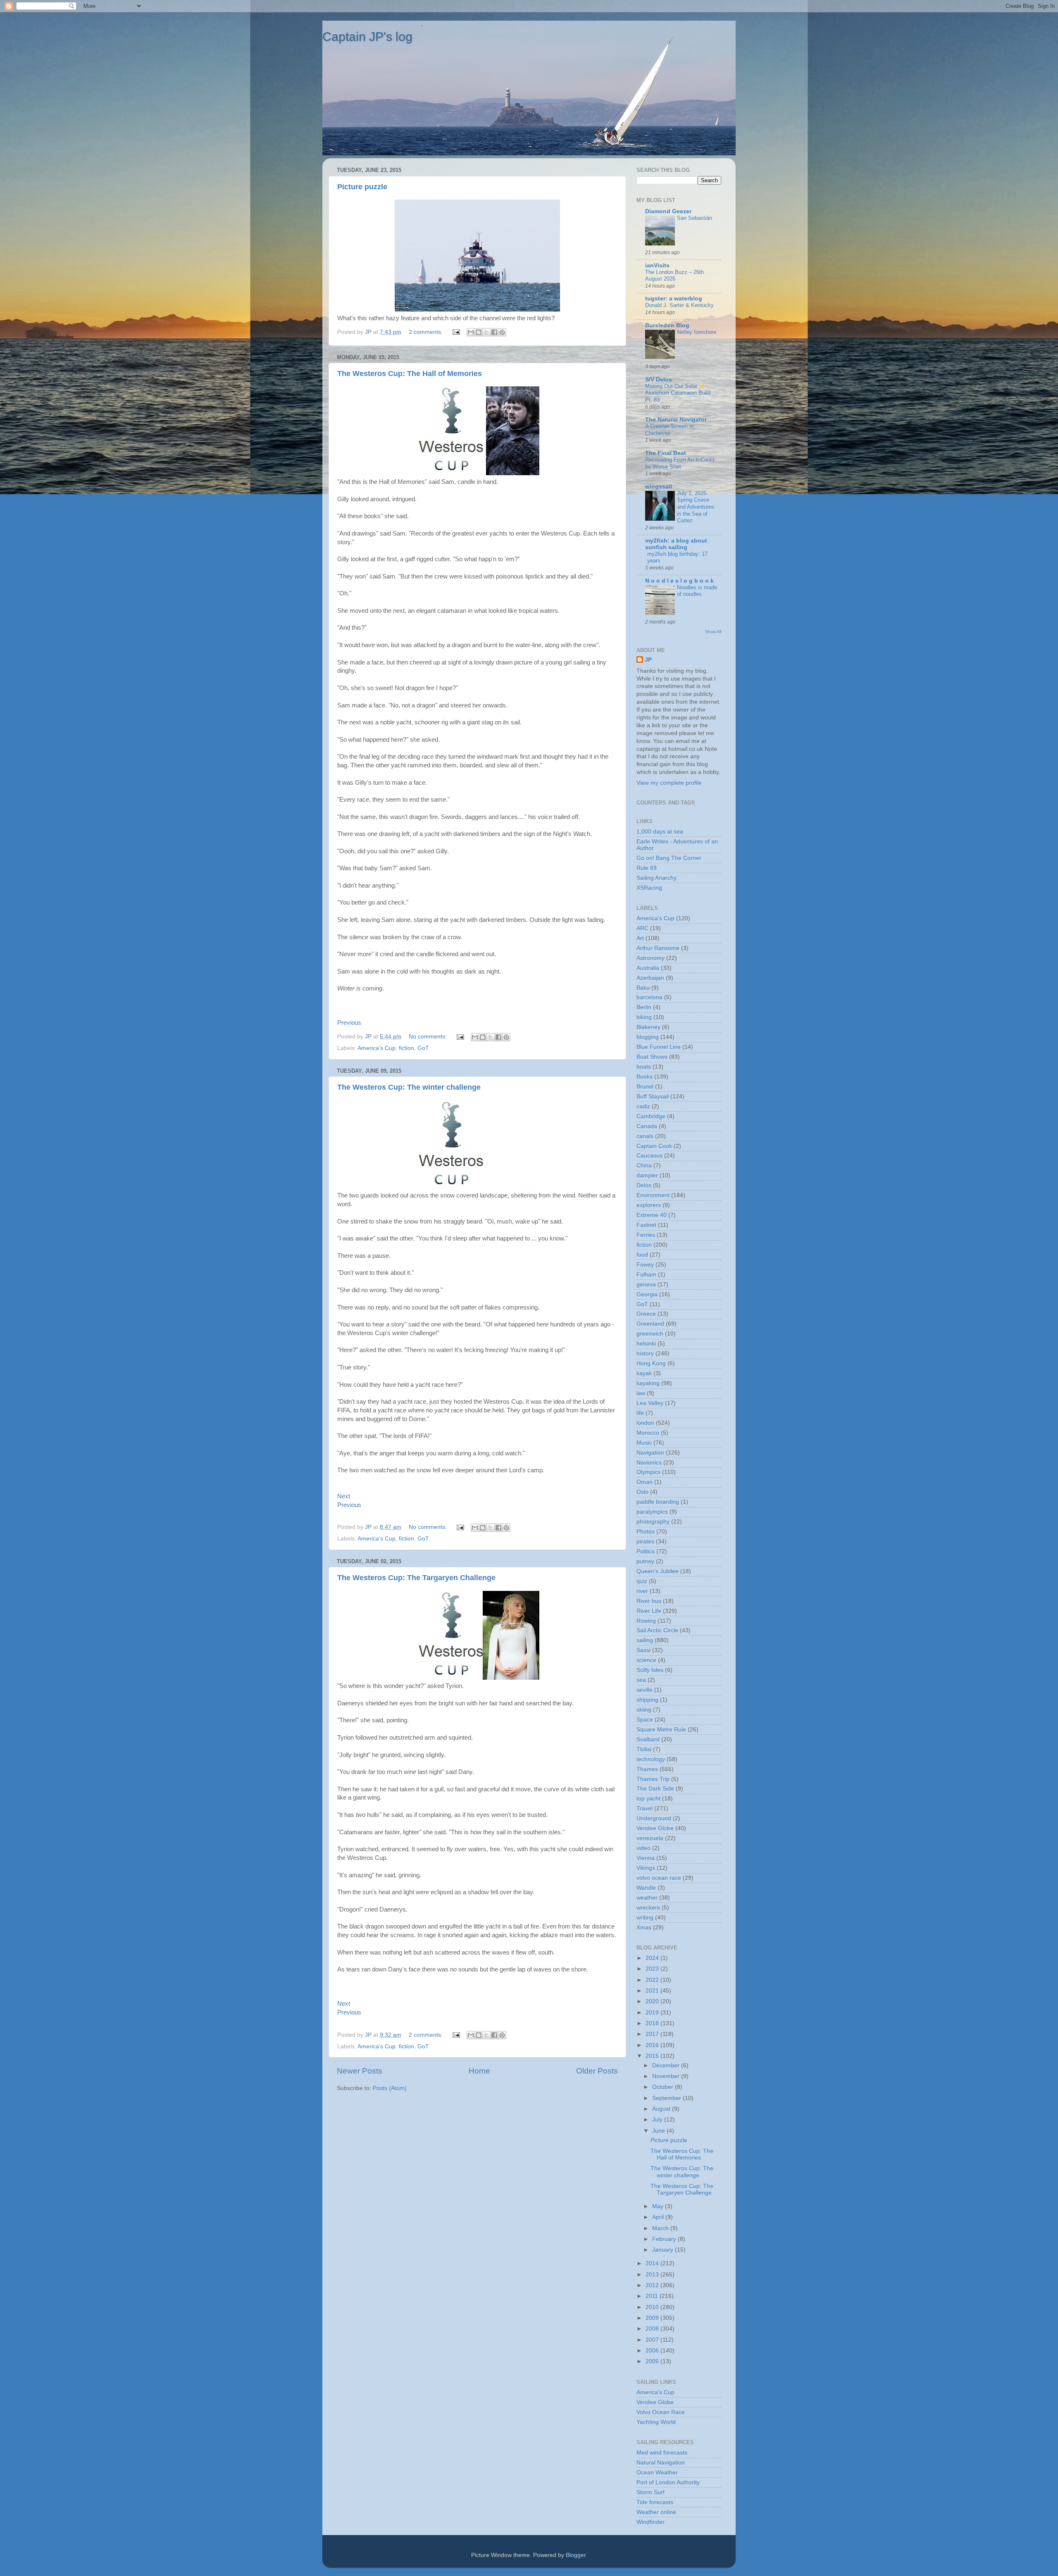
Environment (653, 1195)
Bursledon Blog (667, 325)
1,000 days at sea (660, 832)
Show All (713, 632)
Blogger (576, 2555)
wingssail (659, 487)
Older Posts (597, 2071)
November (667, 2076)
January (664, 2250)
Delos (644, 1185)
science (646, 1660)
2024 (653, 1958)
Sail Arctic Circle (657, 1630)
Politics (646, 1551)
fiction (406, 1048)
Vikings (646, 1868)
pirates (645, 1542)
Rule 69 (647, 868)
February (665, 2239)
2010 (653, 2307)
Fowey (645, 1265)
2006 (653, 2351)
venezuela (650, 1838)
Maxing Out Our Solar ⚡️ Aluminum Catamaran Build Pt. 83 (678, 393)
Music (644, 1443)
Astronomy (651, 958)
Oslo (642, 1492)
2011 (653, 2296)
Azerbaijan (650, 978)
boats (644, 1067)
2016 (653, 2045)
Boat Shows (652, 1057)
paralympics (652, 1512)
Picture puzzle (362, 187)
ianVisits (657, 265)
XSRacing (649, 888)
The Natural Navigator (676, 420)
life (640, 1413)
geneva (646, 1284)
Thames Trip (653, 1779)
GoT (423, 1048)
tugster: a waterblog (674, 299)
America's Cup (376, 1048)
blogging (648, 1037)
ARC (642, 928)
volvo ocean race (659, 1878)
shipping (647, 1700)
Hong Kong (651, 1363)
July (658, 2120)
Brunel (645, 1087)
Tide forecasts (655, 2502)
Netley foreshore (697, 332)
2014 (653, 2263)
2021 (653, 1991)
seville (645, 1690)
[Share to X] (486, 332)
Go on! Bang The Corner (669, 858)
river (642, 1591)
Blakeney (648, 1027)
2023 (653, 1969)
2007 (653, 2340)
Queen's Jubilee (658, 1571)
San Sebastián (695, 218)
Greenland (650, 1324)
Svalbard (648, 1739)
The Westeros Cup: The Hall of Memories (410, 374)
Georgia (647, 1294)
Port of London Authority (668, 2482)
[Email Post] (456, 332)
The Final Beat (666, 453)
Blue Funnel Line (659, 1047)
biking (644, 1017)
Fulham (646, 1275)
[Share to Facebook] (494, 332)
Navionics (649, 1463)
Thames (647, 1769)
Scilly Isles (650, 1670)
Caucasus (649, 1156)
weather (647, 1898)
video (643, 1848)
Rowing (646, 1621)
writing (645, 1918)
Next (344, 1496)
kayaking (648, 1383)
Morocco (648, 1433)
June (659, 2131)
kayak (644, 1373)
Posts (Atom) (390, 2088)
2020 (653, 2001)
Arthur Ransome (658, 948)
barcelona (649, 997)
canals (645, 1136)
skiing (644, 1710)
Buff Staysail (653, 1096)
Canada (647, 1126)
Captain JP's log (367, 37)
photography (653, 1522)
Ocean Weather (657, 2472)
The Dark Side (655, 1789)
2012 (653, 2285)
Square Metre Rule (661, 1730)
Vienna (646, 1858)
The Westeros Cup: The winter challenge (409, 1087)
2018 (653, 2023)
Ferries (646, 1235)
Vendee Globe (655, 1828)
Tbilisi (644, 1749)
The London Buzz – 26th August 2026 (674, 276)
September (667, 2098)
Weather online (656, 2512)
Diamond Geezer (668, 211)
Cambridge (651, 1116)
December (667, 2065)
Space (645, 1720)
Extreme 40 (652, 1215)
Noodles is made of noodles (697, 591)
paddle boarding (658, 1502)
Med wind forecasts (662, 2453)
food (642, 1255)
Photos (646, 1532)
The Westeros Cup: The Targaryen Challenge (416, 1578)
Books (645, 1077)
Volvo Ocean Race (661, 2412)
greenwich (650, 1334)
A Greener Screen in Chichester (669, 430)
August (662, 2109)
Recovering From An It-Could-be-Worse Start (680, 463)
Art (640, 938)
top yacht (648, 1799)
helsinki (646, 1344)
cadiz (643, 1106)
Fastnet (646, 1225)
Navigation (650, 1453)
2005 (653, 2361)
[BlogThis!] (479, 332)
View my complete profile (669, 783)
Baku (643, 988)
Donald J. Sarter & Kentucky (679, 305)
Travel (645, 1808)
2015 (653, 2056)
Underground (654, 1818)
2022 (653, 1980)
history (645, 1353)
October (664, 2087)
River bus (649, 1601)
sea (641, 1680)
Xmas (644, 1927)
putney (645, 1561)
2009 (653, 2318)
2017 (653, 2034)
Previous (349, 1023)
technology (651, 1759)
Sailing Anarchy (656, 878)
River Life (649, 1611)
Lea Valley (650, 1403)
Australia (648, 968)
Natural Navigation (661, 2463)
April (659, 2217)
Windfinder (651, 2522)
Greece (646, 1314)
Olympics (648, 1472)
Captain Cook (654, 1146)
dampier (647, 1175)
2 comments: (427, 332)
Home (479, 2071)
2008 (653, 2329)
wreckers (648, 1908)
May (659, 2206)
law (641, 1393)
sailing (645, 1640)
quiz (642, 1581)
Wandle (646, 1888)
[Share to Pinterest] (502, 332)
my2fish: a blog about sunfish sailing (676, 544)
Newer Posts (360, 2071)
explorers (649, 1205)
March (661, 2228)
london (645, 1423)
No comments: (429, 1037)
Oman (645, 1482)
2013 (653, 2275)
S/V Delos (659, 380)
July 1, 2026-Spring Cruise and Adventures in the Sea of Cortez (696, 507)
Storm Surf (651, 2492)
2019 (653, 2013)
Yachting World (656, 2422)
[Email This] (471, 332)
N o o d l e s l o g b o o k (679, 581)
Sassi (643, 1650)
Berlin (644, 1007)
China (644, 1165)
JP (648, 660)
